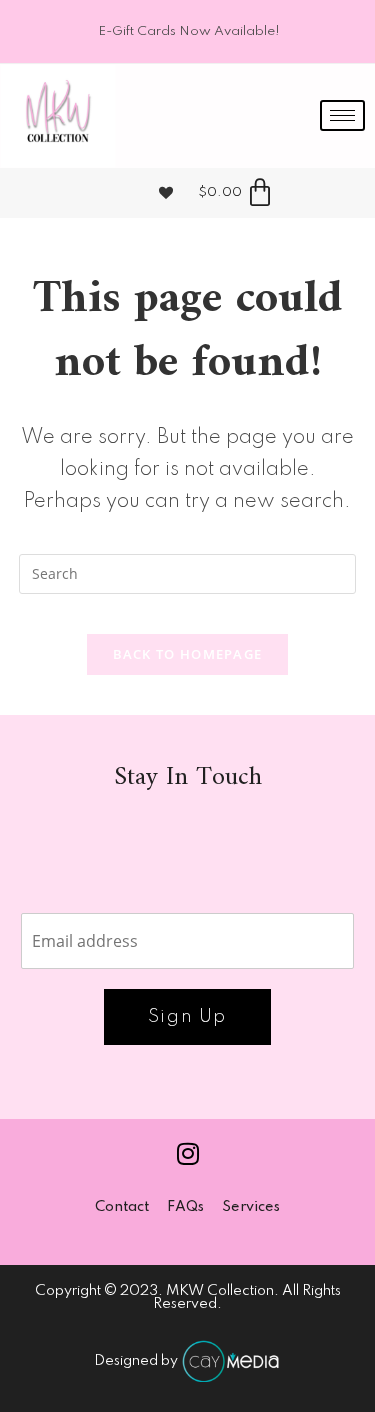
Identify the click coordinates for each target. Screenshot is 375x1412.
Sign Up (187, 1017)
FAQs (185, 1207)
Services (251, 1207)
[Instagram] (188, 1154)
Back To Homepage (188, 654)
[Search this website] (188, 572)
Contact (122, 1207)
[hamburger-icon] (342, 115)
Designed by (137, 1361)
